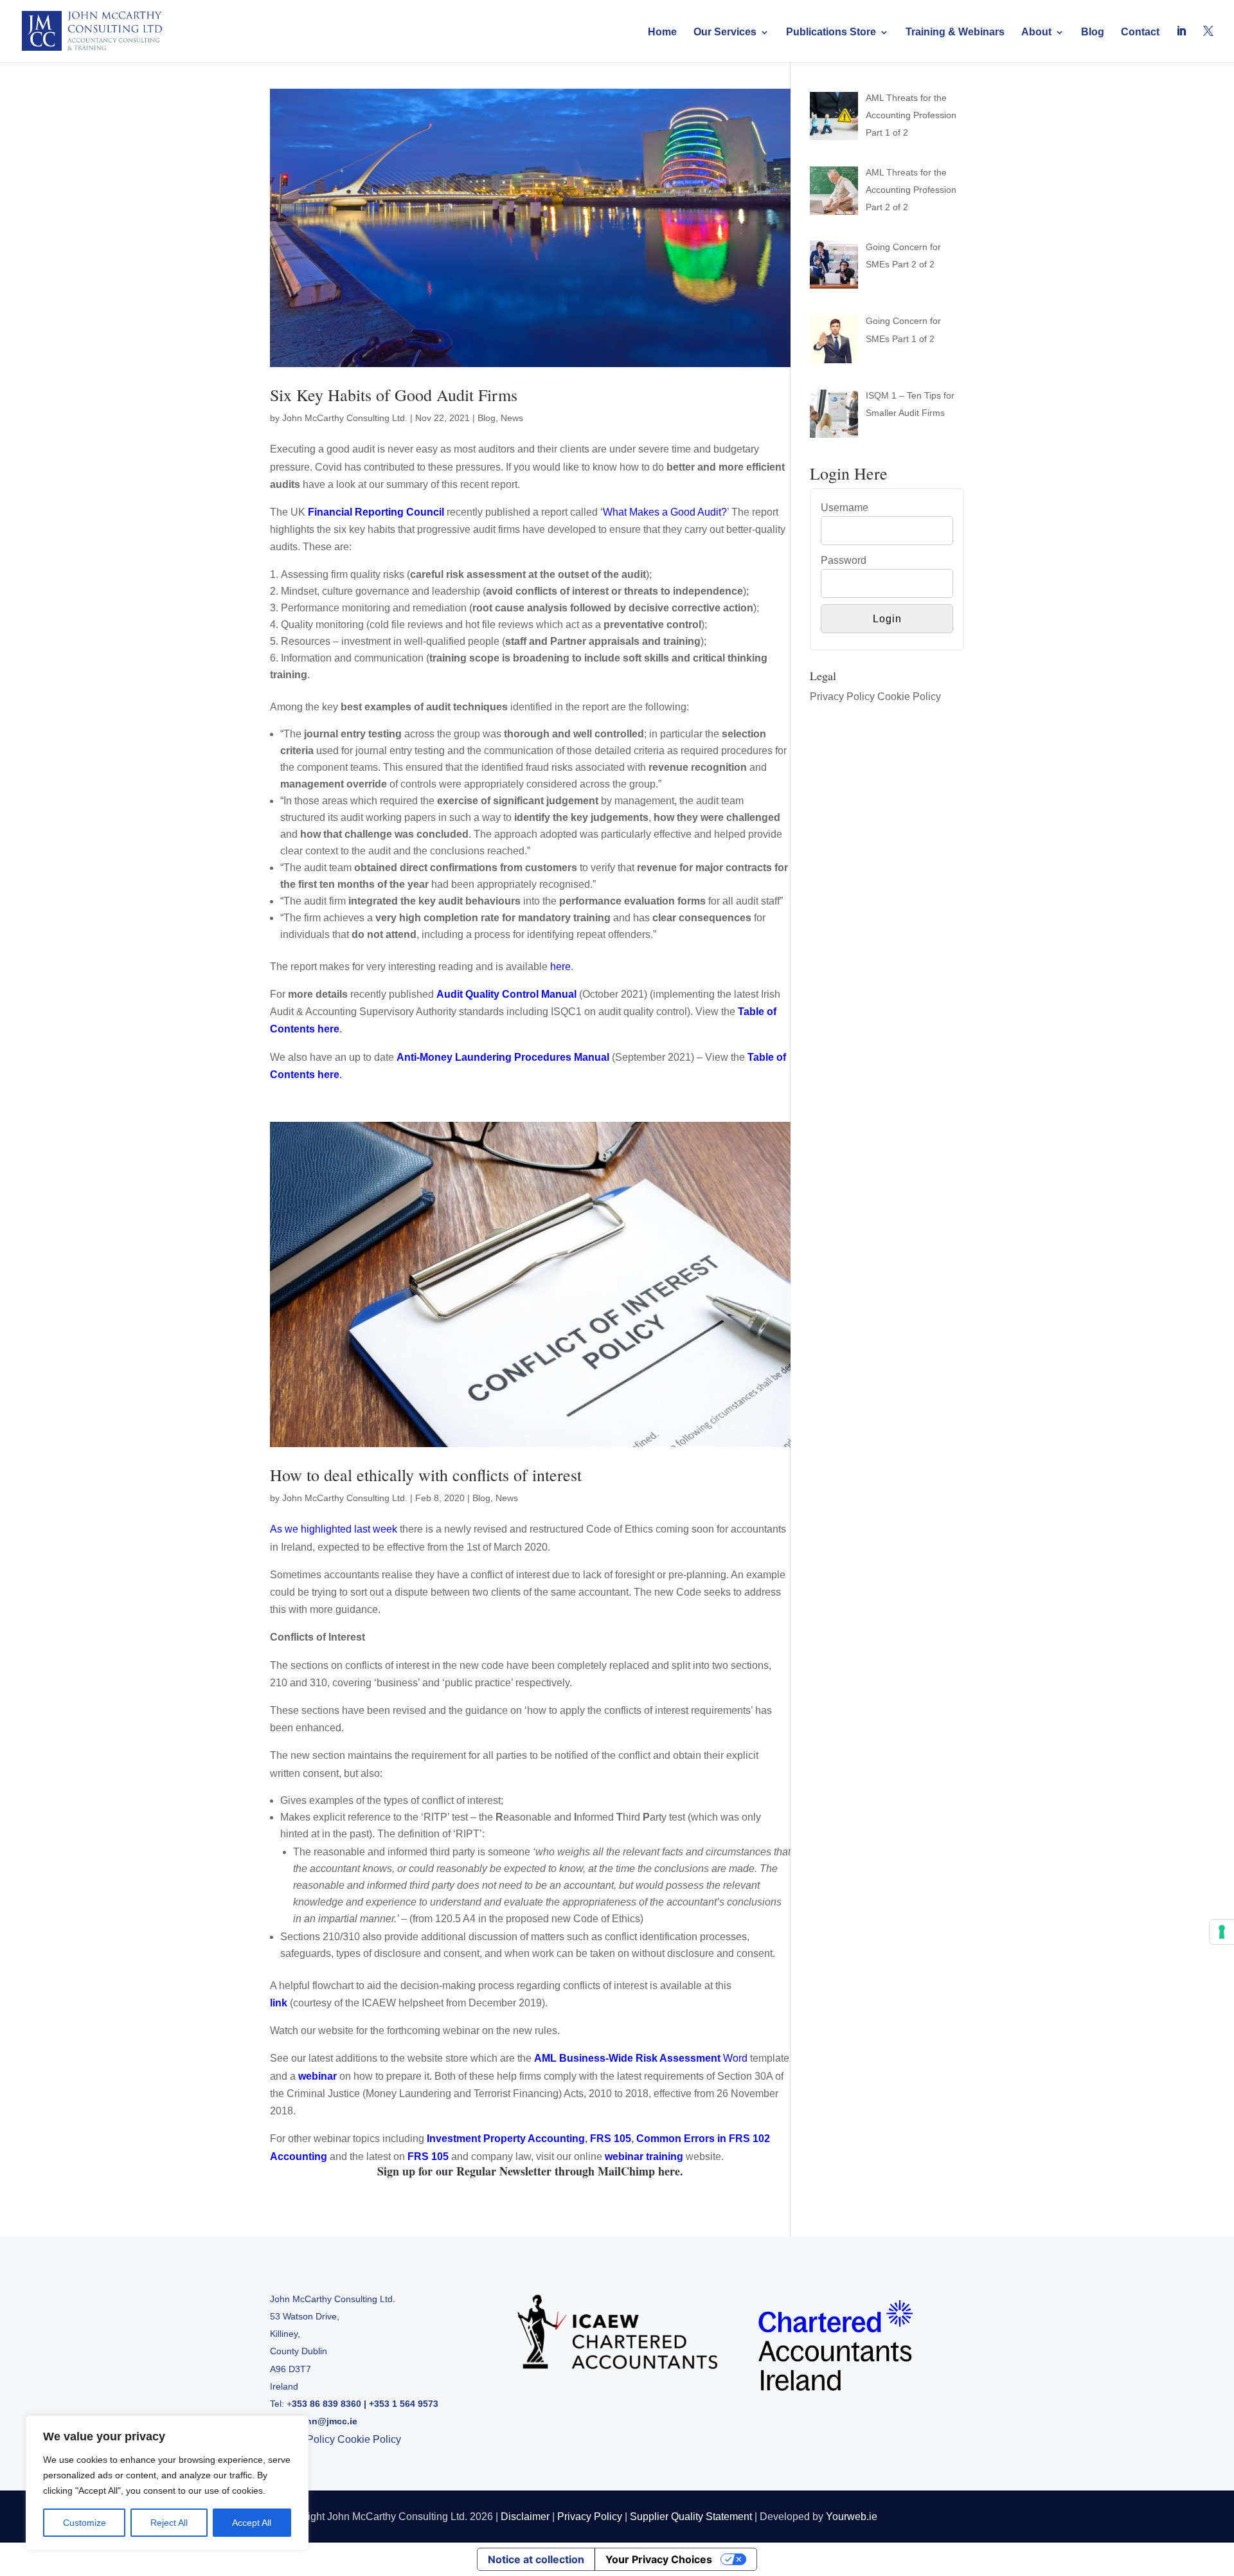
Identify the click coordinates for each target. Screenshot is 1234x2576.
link (279, 2003)
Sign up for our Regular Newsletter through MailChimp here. (530, 2171)
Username (845, 508)
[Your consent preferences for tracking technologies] (1222, 1932)
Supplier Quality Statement (691, 2517)
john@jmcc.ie (327, 2421)
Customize (85, 2523)
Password (844, 560)
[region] (167, 2483)
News (512, 418)
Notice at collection (536, 2559)
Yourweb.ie (852, 2517)
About (1036, 32)
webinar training (644, 2157)
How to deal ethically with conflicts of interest (426, 1475)
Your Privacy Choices (659, 2559)
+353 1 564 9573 (404, 2404)
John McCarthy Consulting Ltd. (345, 418)
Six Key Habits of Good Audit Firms (394, 395)
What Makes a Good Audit (662, 512)
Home (662, 32)
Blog (1093, 32)
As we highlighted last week (334, 1529)
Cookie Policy (909, 697)
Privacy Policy (842, 697)
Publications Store (831, 32)
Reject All (169, 2523)
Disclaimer (525, 2517)
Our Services (725, 32)
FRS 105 (428, 2157)
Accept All (252, 2523)
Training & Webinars (955, 32)
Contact (1140, 32)
